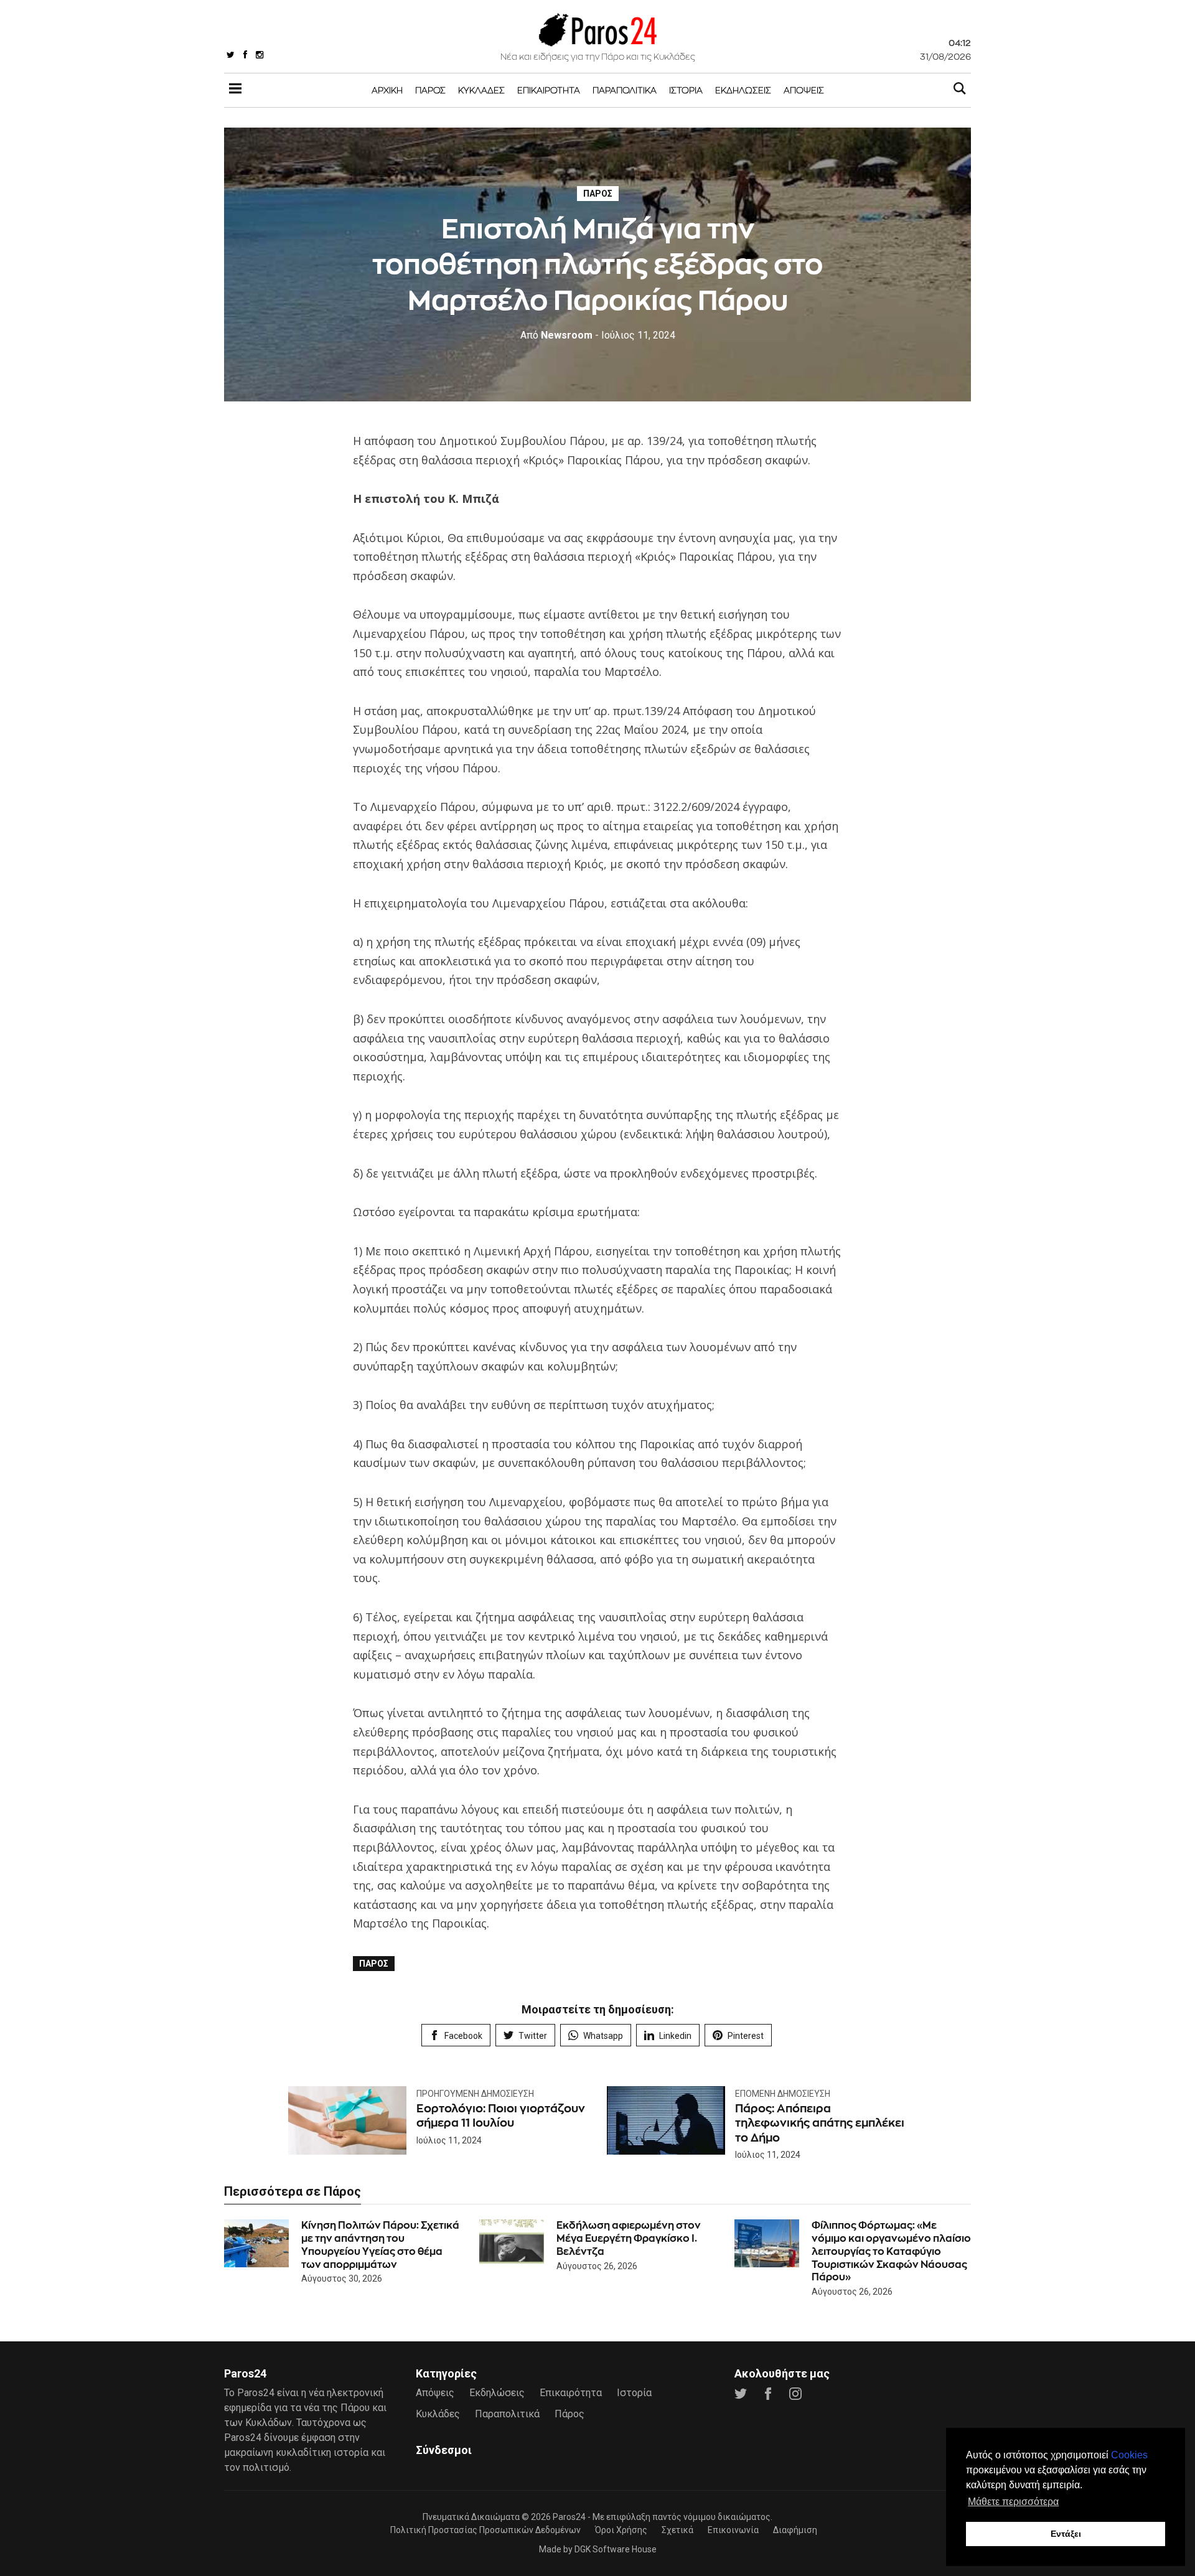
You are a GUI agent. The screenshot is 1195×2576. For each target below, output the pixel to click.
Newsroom (556, 335)
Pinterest (746, 2036)
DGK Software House (616, 2549)
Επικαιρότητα (549, 90)
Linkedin (675, 2036)
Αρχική (387, 90)
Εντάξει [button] (1066, 2534)
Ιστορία (686, 90)
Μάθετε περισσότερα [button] (1013, 2502)
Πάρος (430, 90)
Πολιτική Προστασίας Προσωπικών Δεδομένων (485, 2530)
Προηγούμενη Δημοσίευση (475, 2094)
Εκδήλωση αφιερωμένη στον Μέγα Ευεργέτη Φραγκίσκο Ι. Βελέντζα (629, 2238)
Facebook (463, 2036)
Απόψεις (804, 90)
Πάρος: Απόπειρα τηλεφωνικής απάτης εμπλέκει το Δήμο (820, 2123)
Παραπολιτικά (625, 90)
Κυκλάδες (481, 90)
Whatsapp (603, 2036)
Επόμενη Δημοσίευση (783, 2094)
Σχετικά (677, 2530)
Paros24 (569, 2517)
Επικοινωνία (733, 2530)
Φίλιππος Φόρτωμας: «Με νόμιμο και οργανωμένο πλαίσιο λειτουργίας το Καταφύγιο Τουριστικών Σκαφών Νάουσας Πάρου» (891, 2251)
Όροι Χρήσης (621, 2530)
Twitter (533, 2036)
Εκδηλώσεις (743, 90)
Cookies (1129, 2455)
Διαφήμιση (795, 2530)
